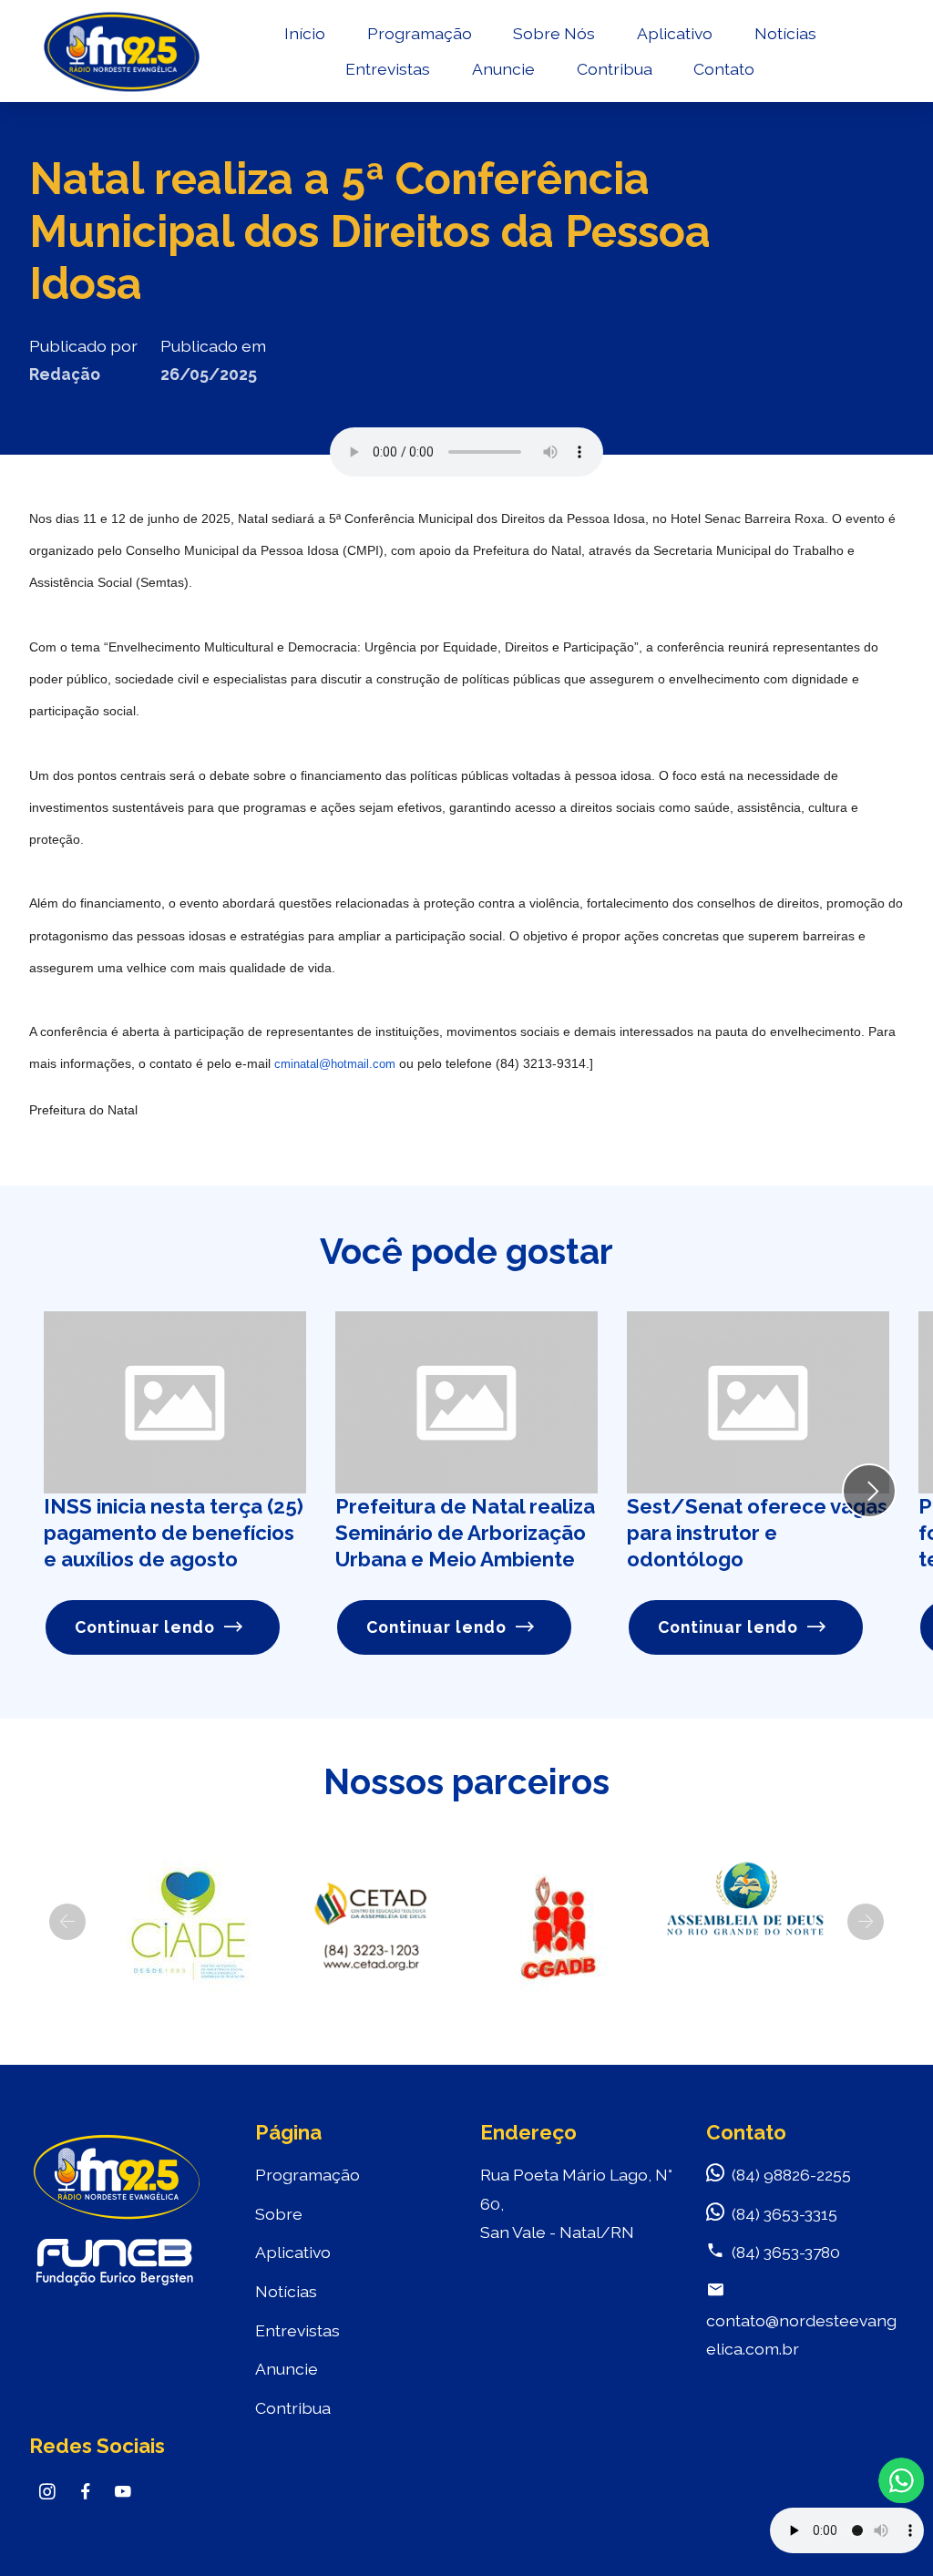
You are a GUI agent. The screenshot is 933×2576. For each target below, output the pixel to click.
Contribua (615, 69)
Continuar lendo (145, 1627)
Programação (420, 33)
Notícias (785, 33)
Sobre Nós (554, 33)
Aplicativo (675, 33)
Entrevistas (388, 69)
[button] (67, 1922)
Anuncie (503, 69)
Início (305, 33)
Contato (724, 69)
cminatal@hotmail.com (335, 1064)
